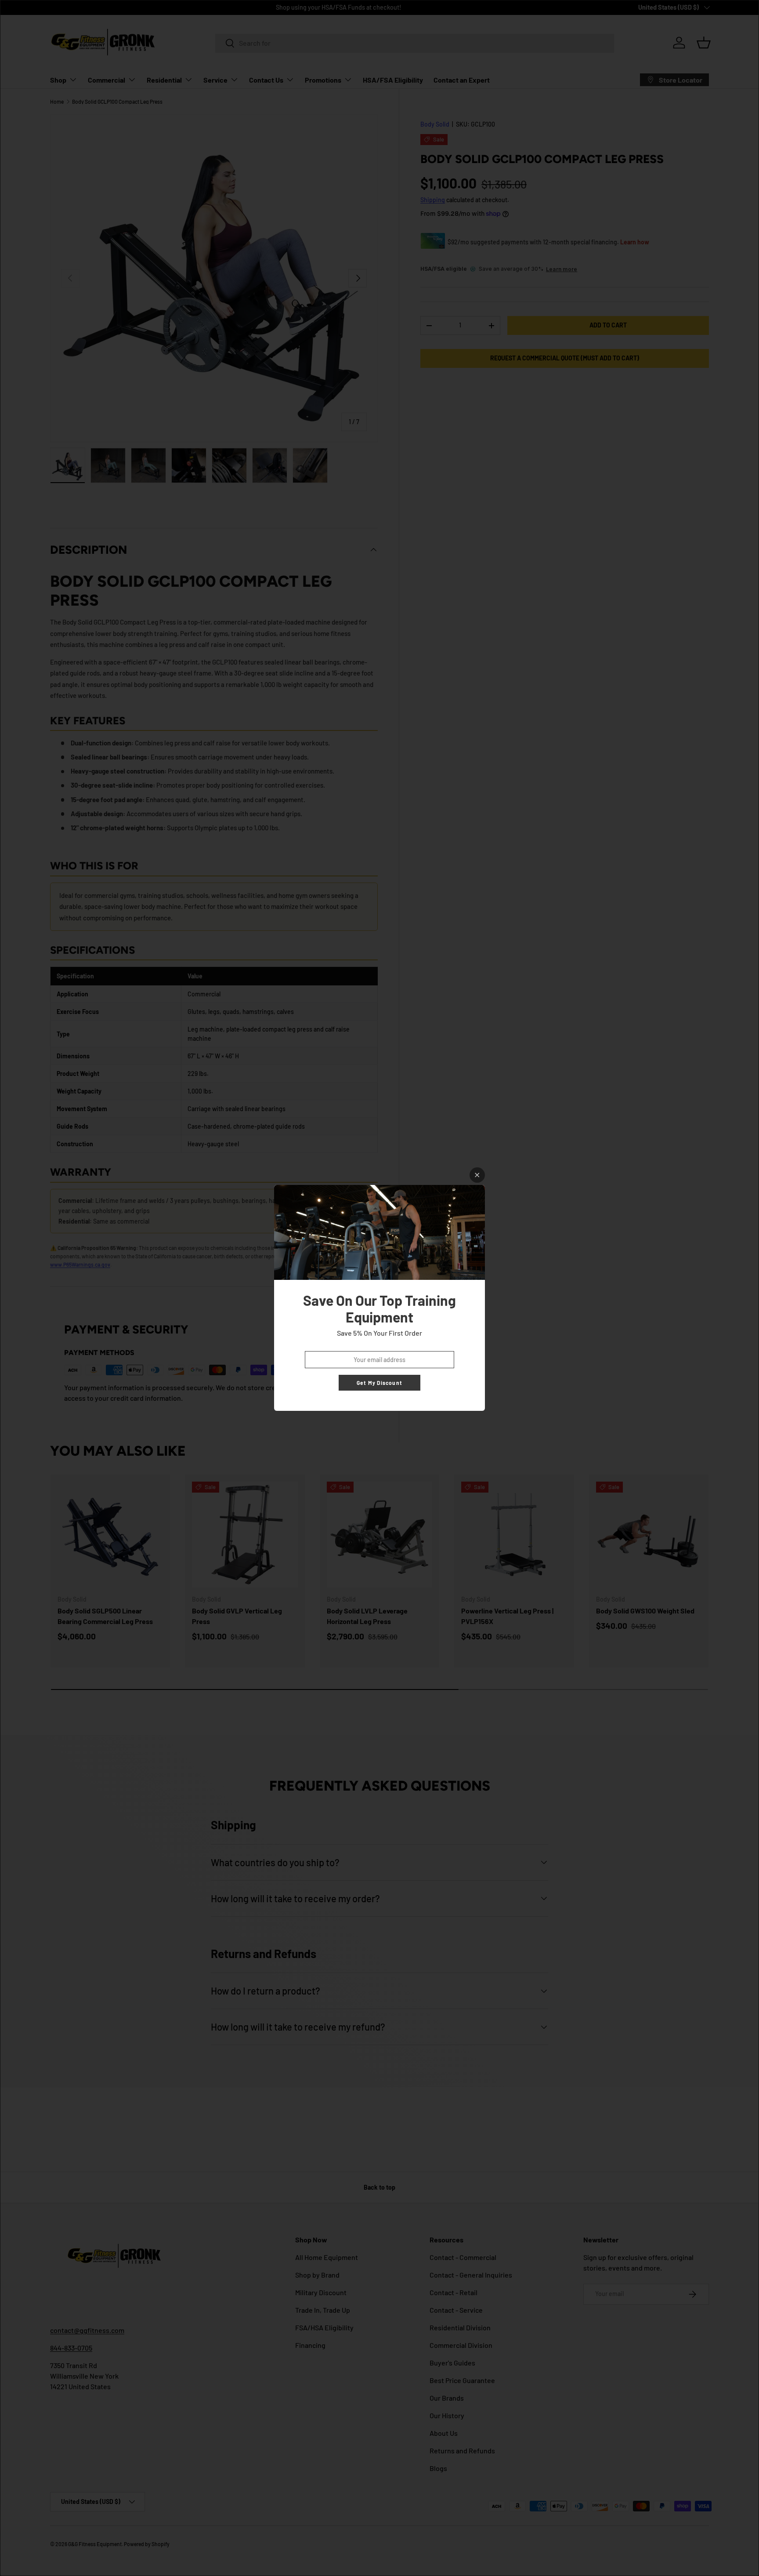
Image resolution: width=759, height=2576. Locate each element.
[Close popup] (477, 1175)
